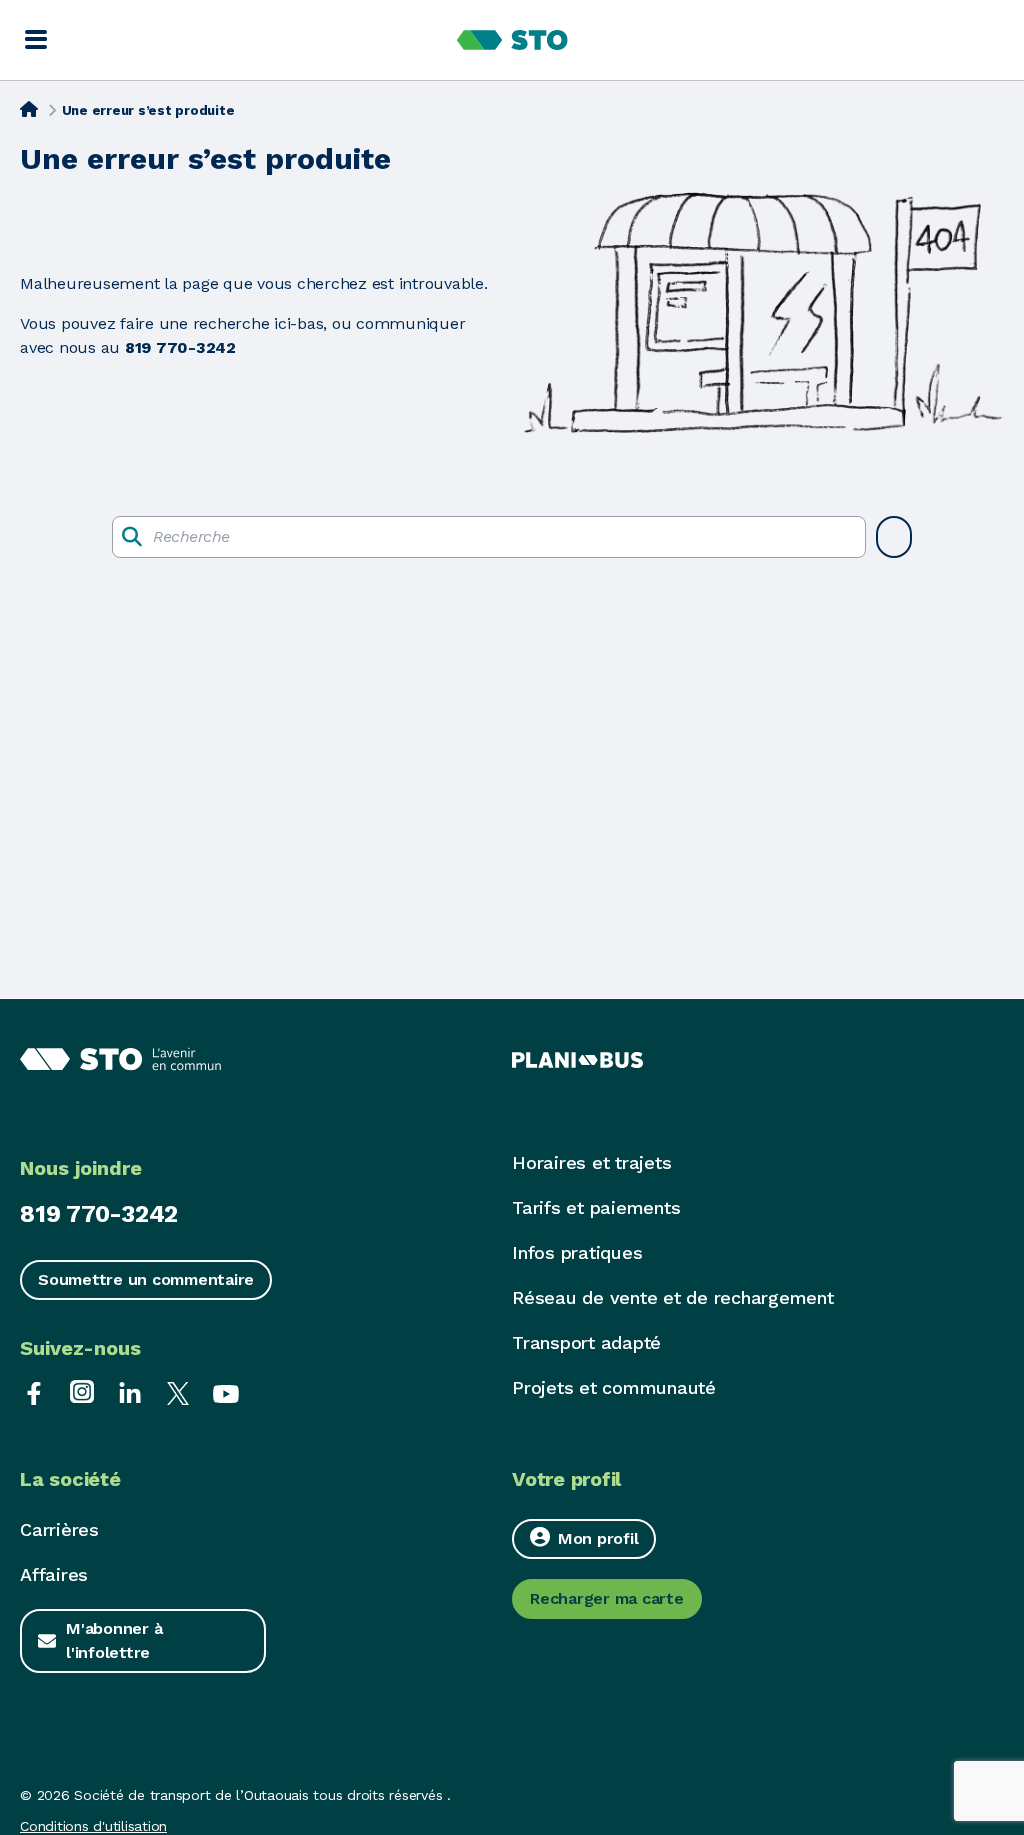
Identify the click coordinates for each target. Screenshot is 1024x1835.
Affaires (54, 1574)
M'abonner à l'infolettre (114, 1640)
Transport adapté (586, 1342)
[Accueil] (29, 109)
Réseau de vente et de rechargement (673, 1297)
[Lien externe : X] (178, 1391)
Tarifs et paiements (596, 1207)
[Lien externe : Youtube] (226, 1391)
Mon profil (598, 1538)
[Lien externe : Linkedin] (130, 1391)
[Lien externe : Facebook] (34, 1391)
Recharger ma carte (607, 1598)
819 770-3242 (99, 1214)
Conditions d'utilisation (93, 1826)
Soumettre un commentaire (146, 1279)
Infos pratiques (577, 1252)
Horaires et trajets (591, 1162)
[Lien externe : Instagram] (82, 1391)
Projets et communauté (614, 1387)
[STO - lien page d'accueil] (512, 40)
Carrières (59, 1529)
